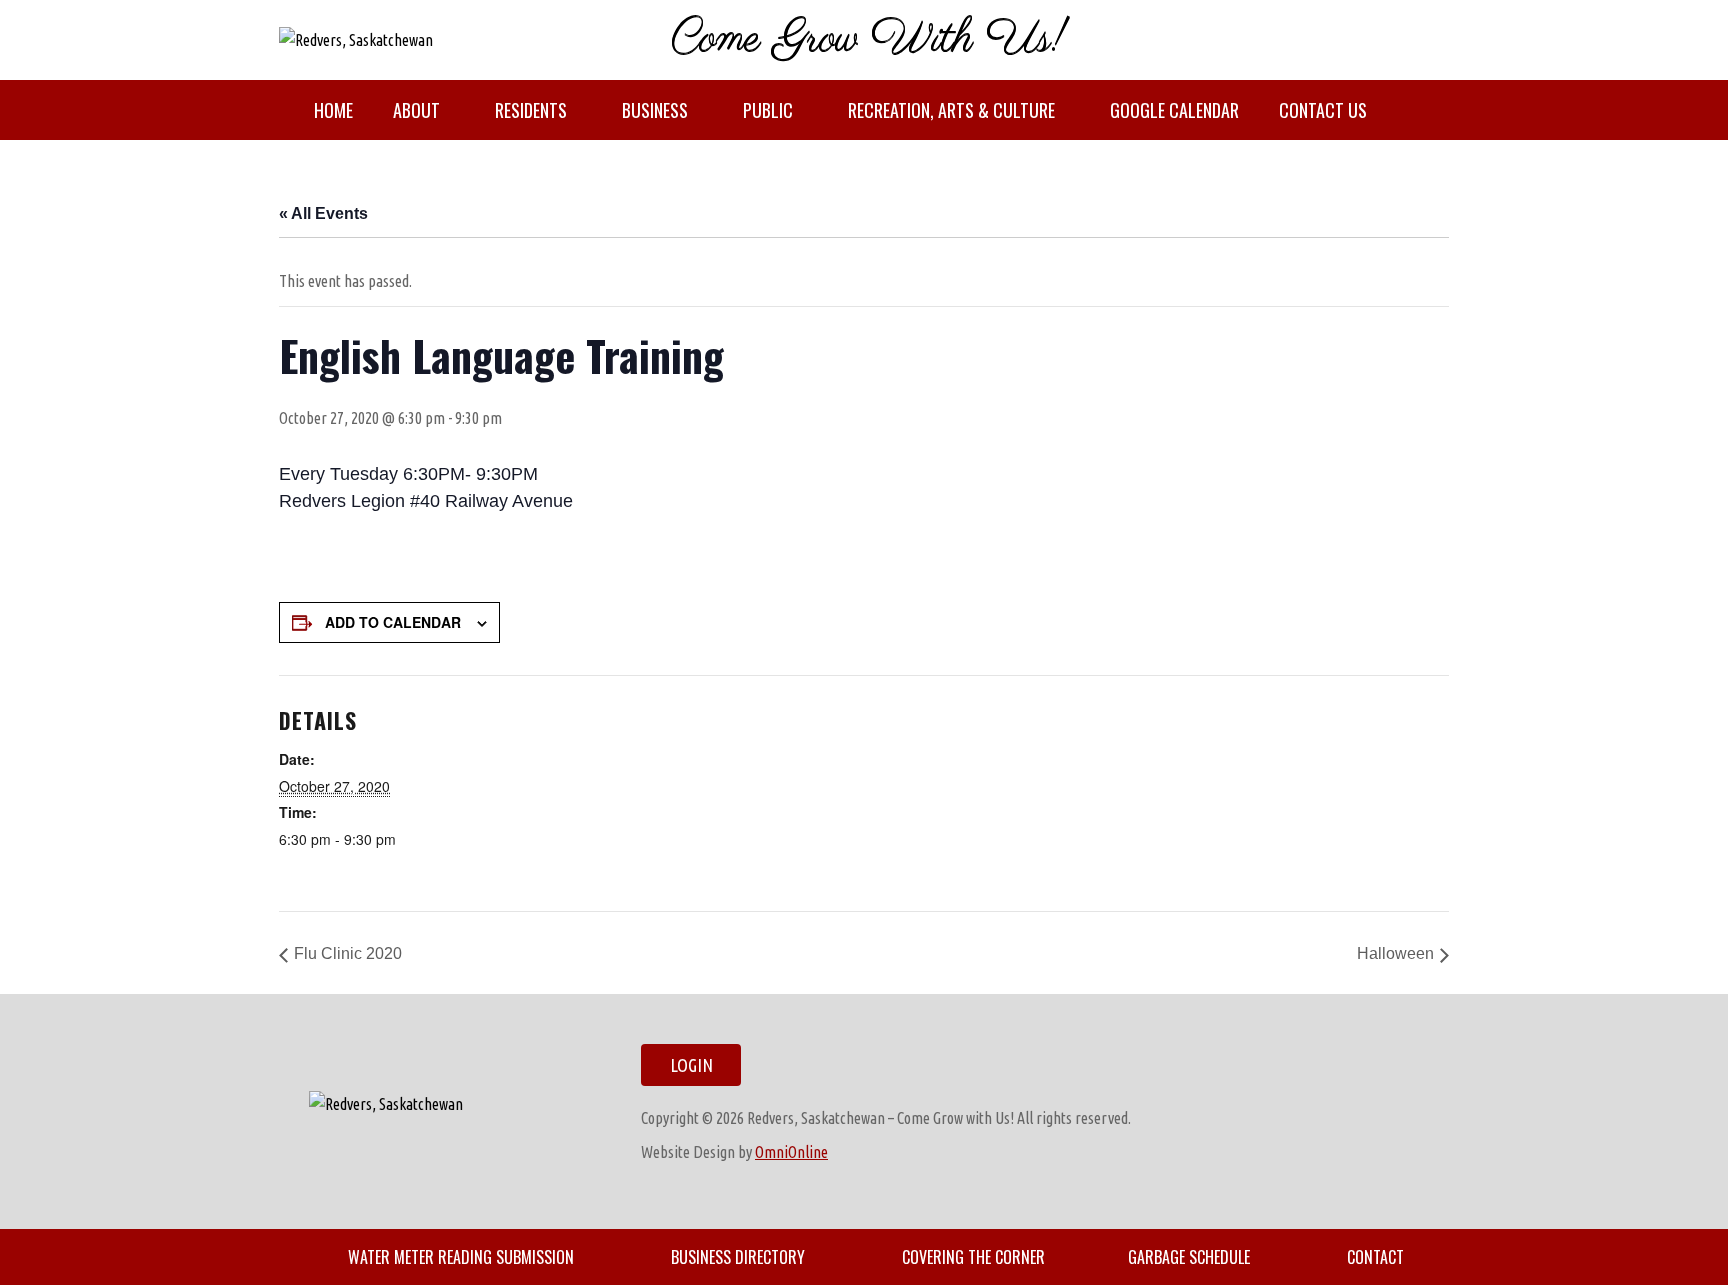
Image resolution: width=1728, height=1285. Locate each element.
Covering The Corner (973, 1257)
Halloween (1395, 953)
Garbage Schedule (1189, 1257)
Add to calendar (393, 622)
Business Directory (738, 1257)
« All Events (323, 213)
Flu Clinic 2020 (348, 953)
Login (691, 1065)
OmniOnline (791, 1152)
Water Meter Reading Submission (461, 1257)
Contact (1375, 1257)
